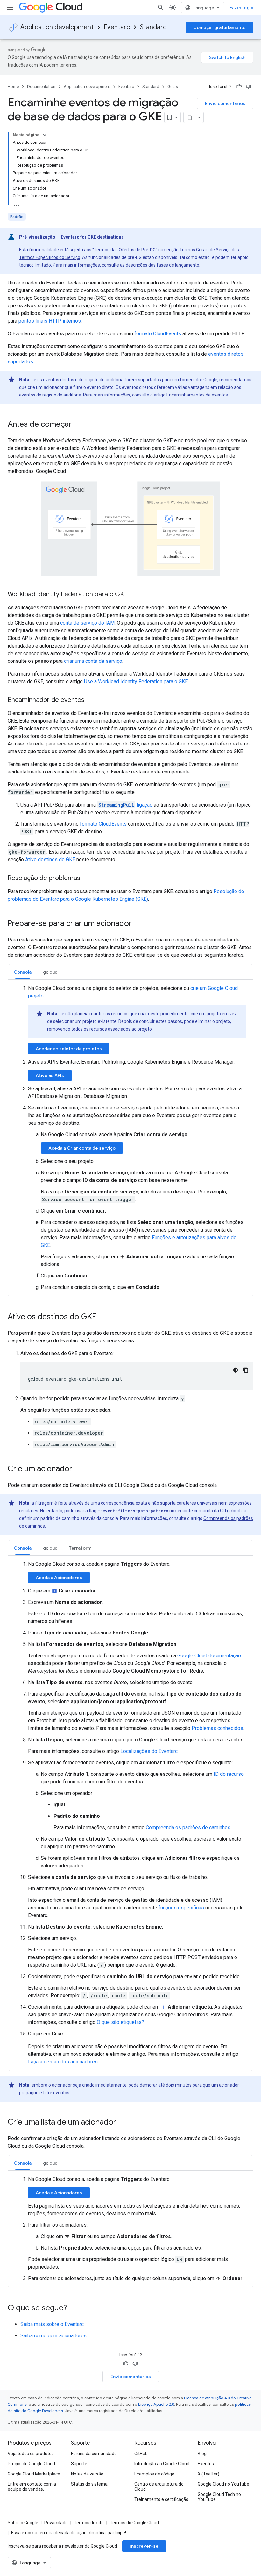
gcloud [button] (50, 972)
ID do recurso (229, 1774)
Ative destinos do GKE (50, 860)
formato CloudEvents (158, 334)
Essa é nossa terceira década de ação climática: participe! (69, 2533)
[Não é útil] (249, 87)
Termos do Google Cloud (134, 2523)
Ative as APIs (50, 1075)
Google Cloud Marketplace (34, 2474)
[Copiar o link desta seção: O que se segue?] (73, 2308)
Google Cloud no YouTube (223, 2484)
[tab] (23, 972)
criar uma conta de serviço (93, 661)
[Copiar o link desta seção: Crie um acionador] (79, 1469)
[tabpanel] (130, 1138)
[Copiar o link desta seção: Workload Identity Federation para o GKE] (134, 595)
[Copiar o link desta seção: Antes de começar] (78, 425)
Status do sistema (89, 2484)
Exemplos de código (154, 2474)
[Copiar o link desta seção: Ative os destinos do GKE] (102, 1317)
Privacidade (56, 2523)
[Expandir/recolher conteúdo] (45, 135)
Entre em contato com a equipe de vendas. (32, 2487)
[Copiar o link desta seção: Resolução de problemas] (87, 878)
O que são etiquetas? (120, 2022)
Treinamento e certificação (161, 2499)
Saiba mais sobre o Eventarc (52, 2324)
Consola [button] (23, 972)
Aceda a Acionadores (59, 1578)
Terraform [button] (80, 1548)
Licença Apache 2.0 (156, 2404)
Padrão (17, 217)
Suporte (79, 2464)
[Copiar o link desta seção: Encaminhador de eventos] (91, 700)
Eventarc (117, 27)
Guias (173, 86)
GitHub (141, 2453)
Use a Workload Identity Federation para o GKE (136, 681)
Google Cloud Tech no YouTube (219, 2497)
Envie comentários (225, 103)
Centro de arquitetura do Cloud (159, 2487)
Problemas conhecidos (217, 1728)
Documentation (41, 86)
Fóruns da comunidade (94, 2453)
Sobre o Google (23, 2523)
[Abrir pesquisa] (161, 8)
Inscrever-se (144, 2546)
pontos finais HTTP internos (50, 321)
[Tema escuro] (236, 1370)
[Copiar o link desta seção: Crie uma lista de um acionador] (123, 2123)
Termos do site (89, 2523)
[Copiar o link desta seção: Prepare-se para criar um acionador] (138, 924)
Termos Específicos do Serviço (50, 257)
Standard (153, 27)
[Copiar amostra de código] (246, 1370)
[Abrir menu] (10, 8)
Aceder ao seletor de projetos (69, 1049)
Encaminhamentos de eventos (197, 395)
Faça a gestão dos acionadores (63, 2062)
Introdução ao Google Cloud (162, 2464)
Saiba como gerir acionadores (53, 2336)
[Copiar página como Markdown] (189, 117)
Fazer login (241, 8)
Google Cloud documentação (209, 1656)
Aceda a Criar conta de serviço (82, 1148)
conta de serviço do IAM (87, 623)
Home (13, 86)
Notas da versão (87, 2474)
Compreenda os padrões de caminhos (188, 1827)
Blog (202, 2453)
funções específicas (181, 1908)
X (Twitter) (208, 2474)
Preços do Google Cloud (31, 2464)
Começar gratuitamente (219, 27)
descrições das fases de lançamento (162, 265)
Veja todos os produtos (31, 2453)
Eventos (206, 2464)
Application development (57, 27)
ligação (125, 805)
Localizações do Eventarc (149, 1751)
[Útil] (239, 87)
